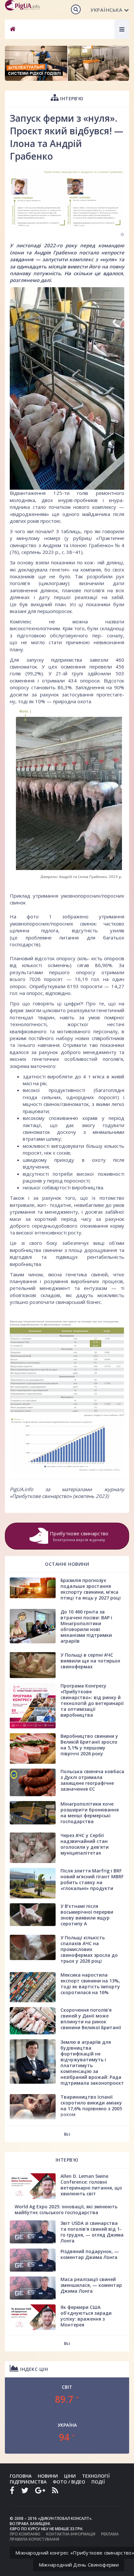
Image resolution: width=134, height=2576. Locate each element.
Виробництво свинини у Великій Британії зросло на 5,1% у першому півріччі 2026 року (89, 1745)
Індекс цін (33, 2369)
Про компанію (25, 2534)
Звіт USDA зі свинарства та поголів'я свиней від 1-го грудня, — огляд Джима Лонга (92, 2232)
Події (98, 2482)
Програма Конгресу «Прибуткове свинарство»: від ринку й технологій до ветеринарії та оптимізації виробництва (92, 1700)
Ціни (70, 2476)
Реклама (110, 2534)
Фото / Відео (69, 2482)
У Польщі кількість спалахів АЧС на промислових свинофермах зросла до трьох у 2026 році (89, 1949)
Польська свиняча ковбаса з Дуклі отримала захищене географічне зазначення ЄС (92, 1780)
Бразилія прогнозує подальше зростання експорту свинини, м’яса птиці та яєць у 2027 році (91, 1589)
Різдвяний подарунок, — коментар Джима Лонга (90, 2254)
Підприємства (28, 2482)
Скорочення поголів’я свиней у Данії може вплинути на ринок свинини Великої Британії (91, 2019)
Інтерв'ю (71, 98)
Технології (96, 2476)
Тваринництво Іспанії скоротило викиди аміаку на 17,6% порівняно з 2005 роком (91, 2106)
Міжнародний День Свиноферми (79, 2565)
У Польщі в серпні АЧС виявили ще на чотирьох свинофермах (90, 1661)
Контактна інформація (71, 2534)
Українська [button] (106, 10)
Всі (67, 2134)
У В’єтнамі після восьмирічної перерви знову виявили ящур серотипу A (87, 1915)
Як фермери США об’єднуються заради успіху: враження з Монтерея (86, 2316)
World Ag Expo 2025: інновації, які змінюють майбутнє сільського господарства (66, 2209)
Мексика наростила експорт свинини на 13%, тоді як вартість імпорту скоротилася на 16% (90, 1984)
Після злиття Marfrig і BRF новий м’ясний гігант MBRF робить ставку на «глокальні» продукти (92, 1879)
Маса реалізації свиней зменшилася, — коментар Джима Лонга (91, 2285)
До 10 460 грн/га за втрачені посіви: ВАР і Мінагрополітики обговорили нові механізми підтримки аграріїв (86, 1626)
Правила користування (34, 2539)
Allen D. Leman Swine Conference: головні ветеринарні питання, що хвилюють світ (91, 2185)
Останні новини (67, 1564)
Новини (48, 2476)
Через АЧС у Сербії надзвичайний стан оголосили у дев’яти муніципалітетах (85, 1844)
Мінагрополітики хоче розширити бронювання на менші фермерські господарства (90, 1813)
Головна (21, 2476)
